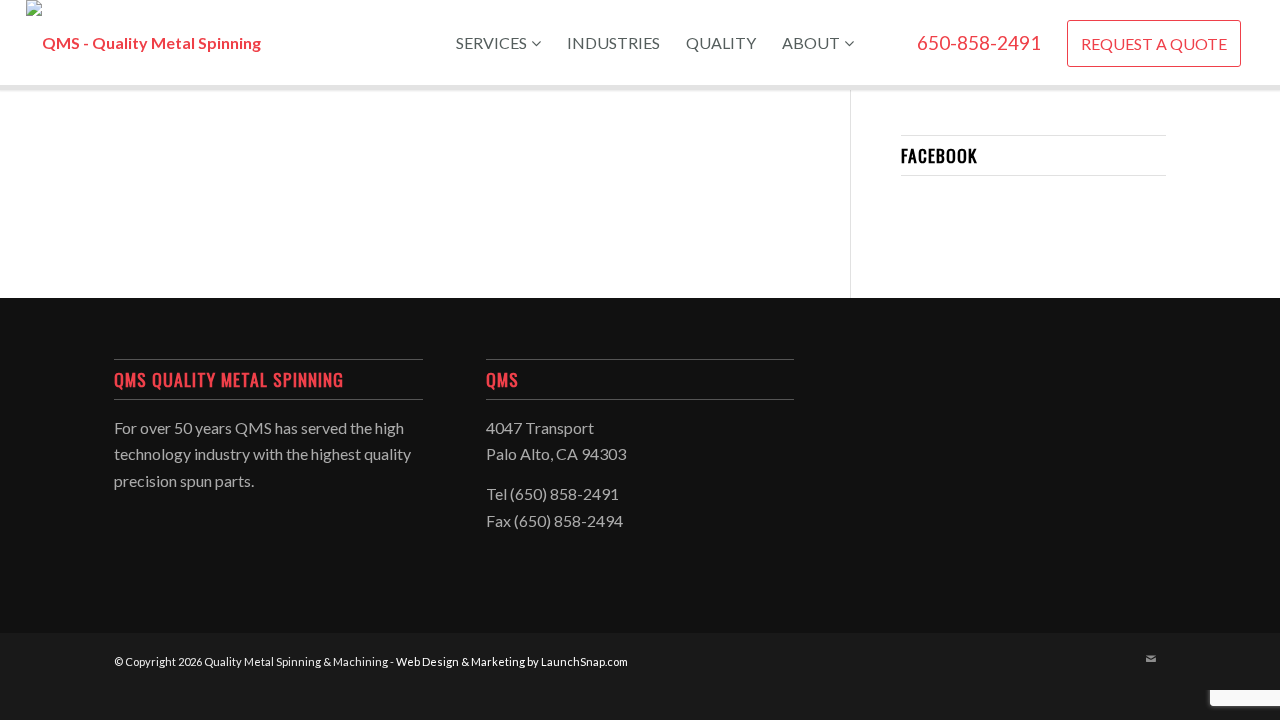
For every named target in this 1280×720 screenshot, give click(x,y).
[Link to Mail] (1151, 659)
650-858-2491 (979, 42)
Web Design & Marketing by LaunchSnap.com (512, 661)
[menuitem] (498, 42)
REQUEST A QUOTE (1154, 43)
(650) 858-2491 (564, 493)
